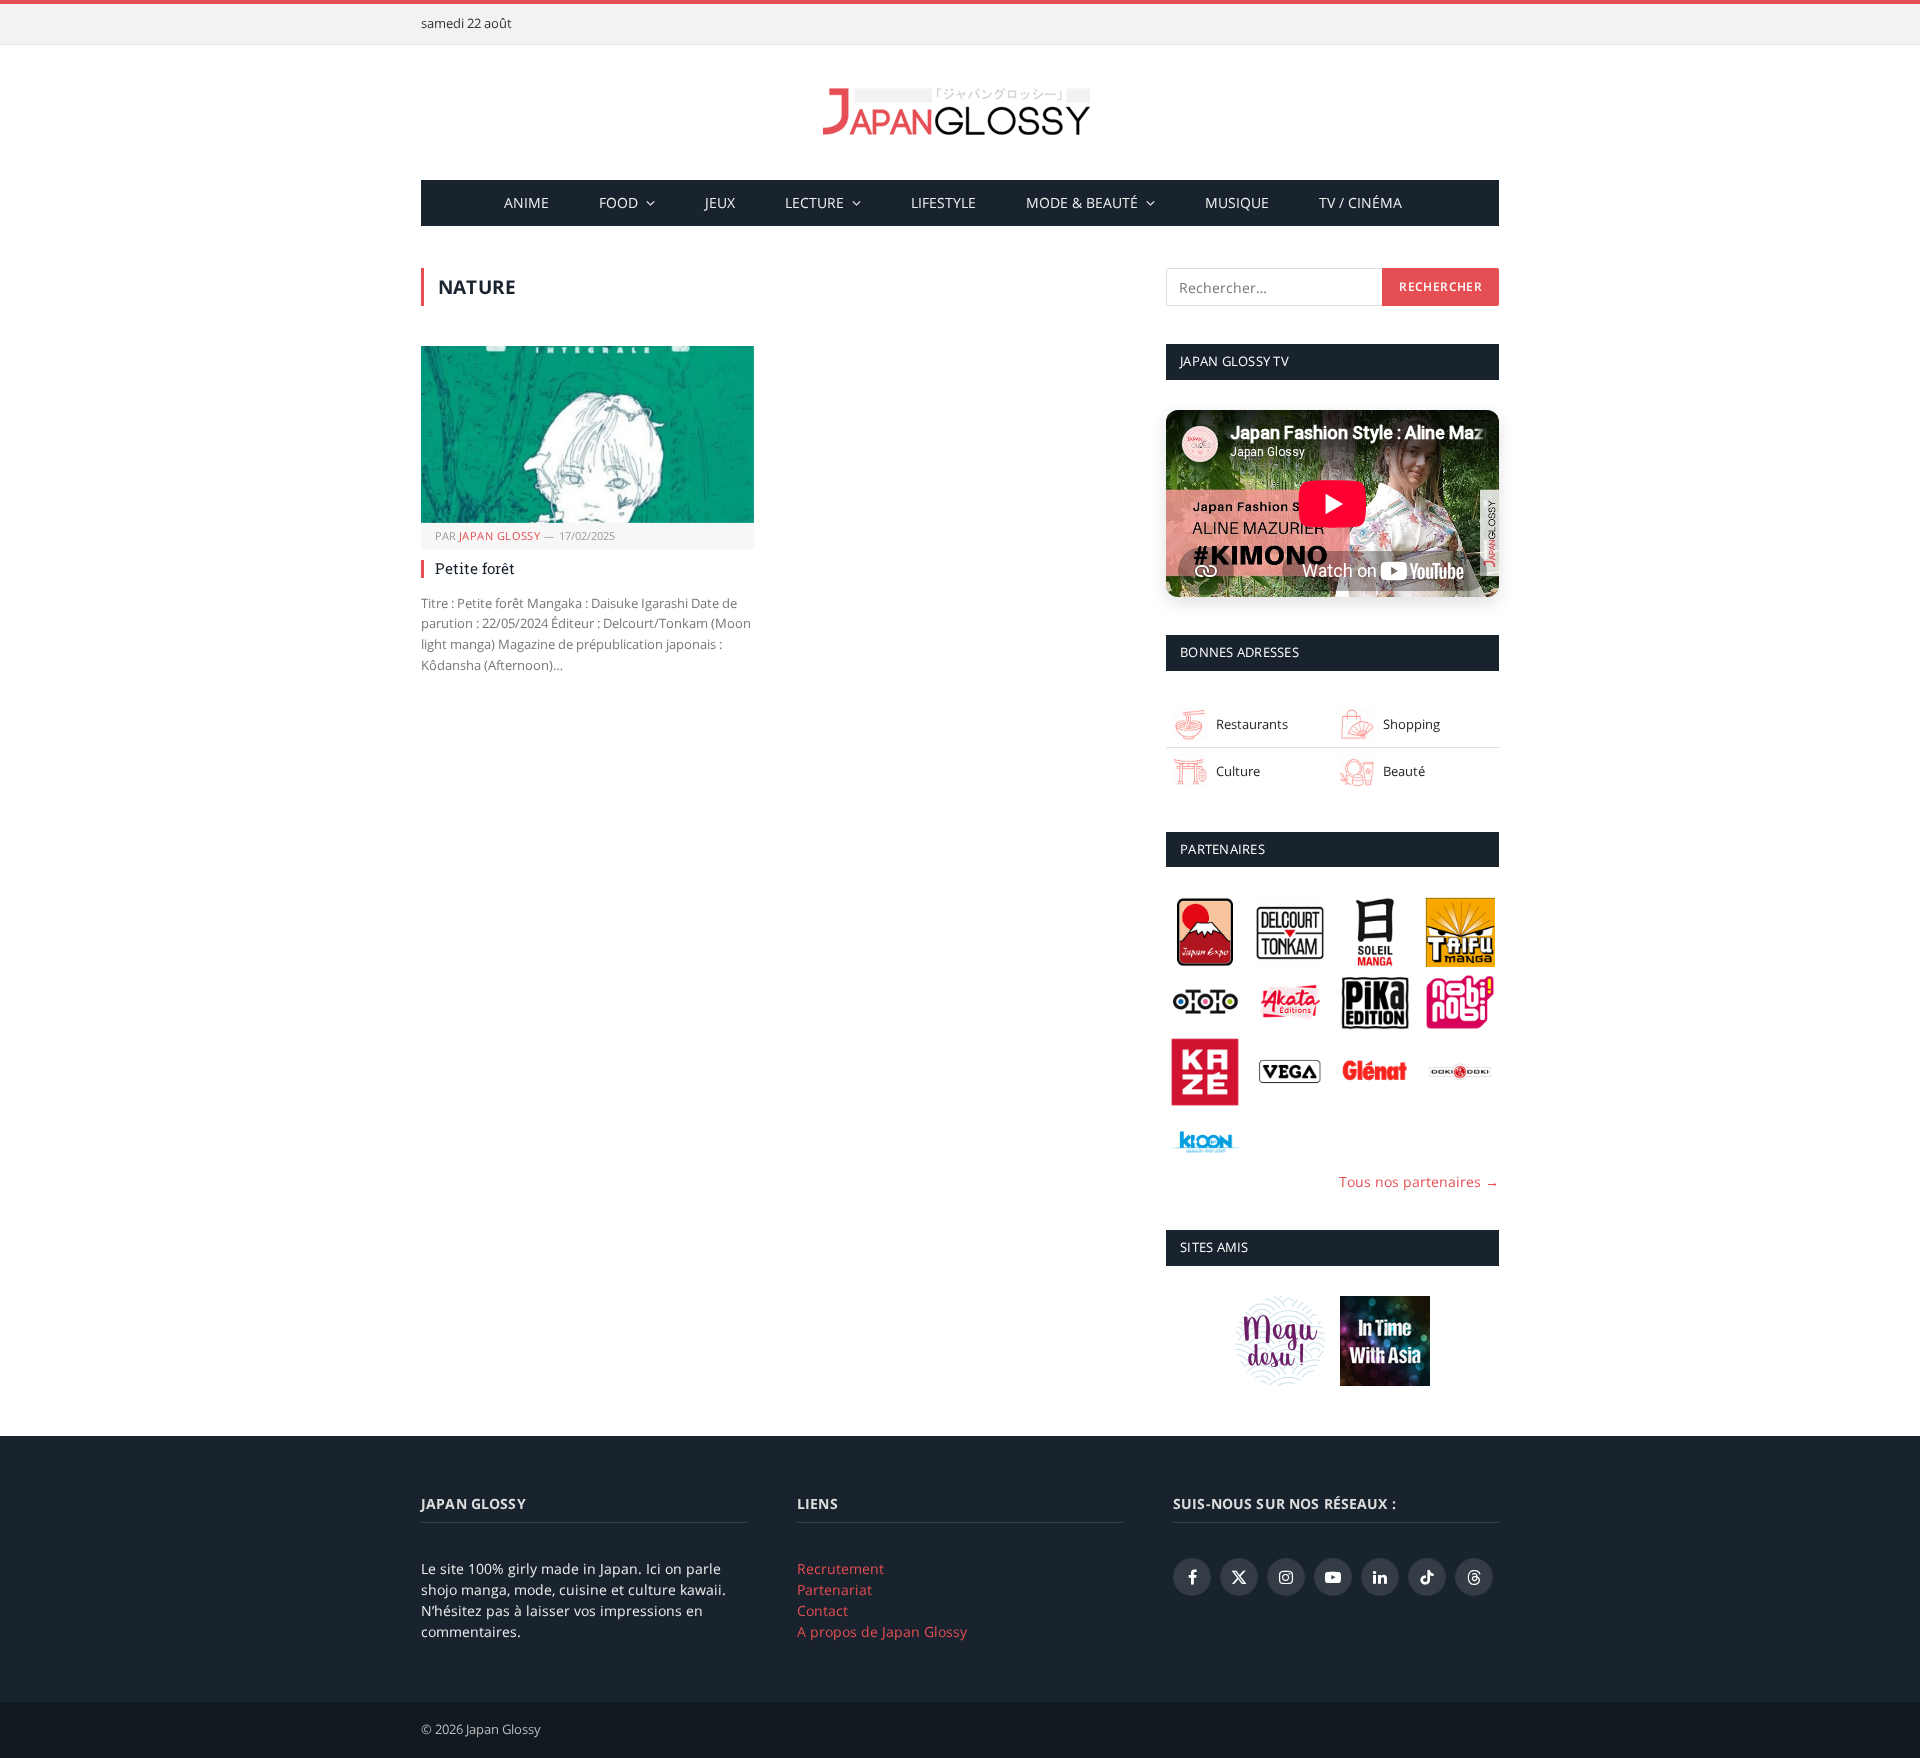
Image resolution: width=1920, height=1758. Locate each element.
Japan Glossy (499, 535)
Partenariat (834, 1589)
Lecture (814, 202)
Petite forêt (475, 568)
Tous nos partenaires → (1419, 1181)
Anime (526, 202)
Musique (1237, 202)
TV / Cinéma (1360, 202)
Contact (822, 1610)
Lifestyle (943, 202)
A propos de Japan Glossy (882, 1631)
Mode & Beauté (1082, 202)
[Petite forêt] (587, 434)
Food (618, 202)
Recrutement (840, 1568)
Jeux (720, 202)
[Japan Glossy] (960, 112)
